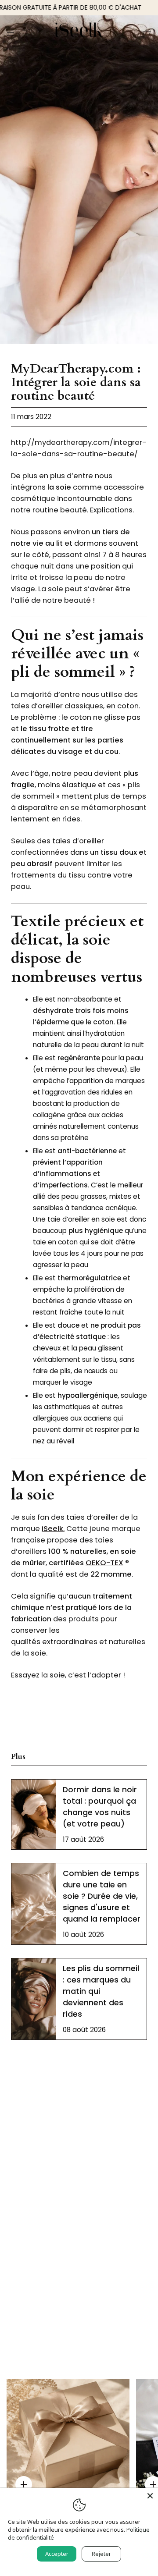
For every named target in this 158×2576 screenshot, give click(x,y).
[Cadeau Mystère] (68, 2440)
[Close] (150, 2496)
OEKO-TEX (104, 1563)
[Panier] (147, 33)
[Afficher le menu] (14, 33)
